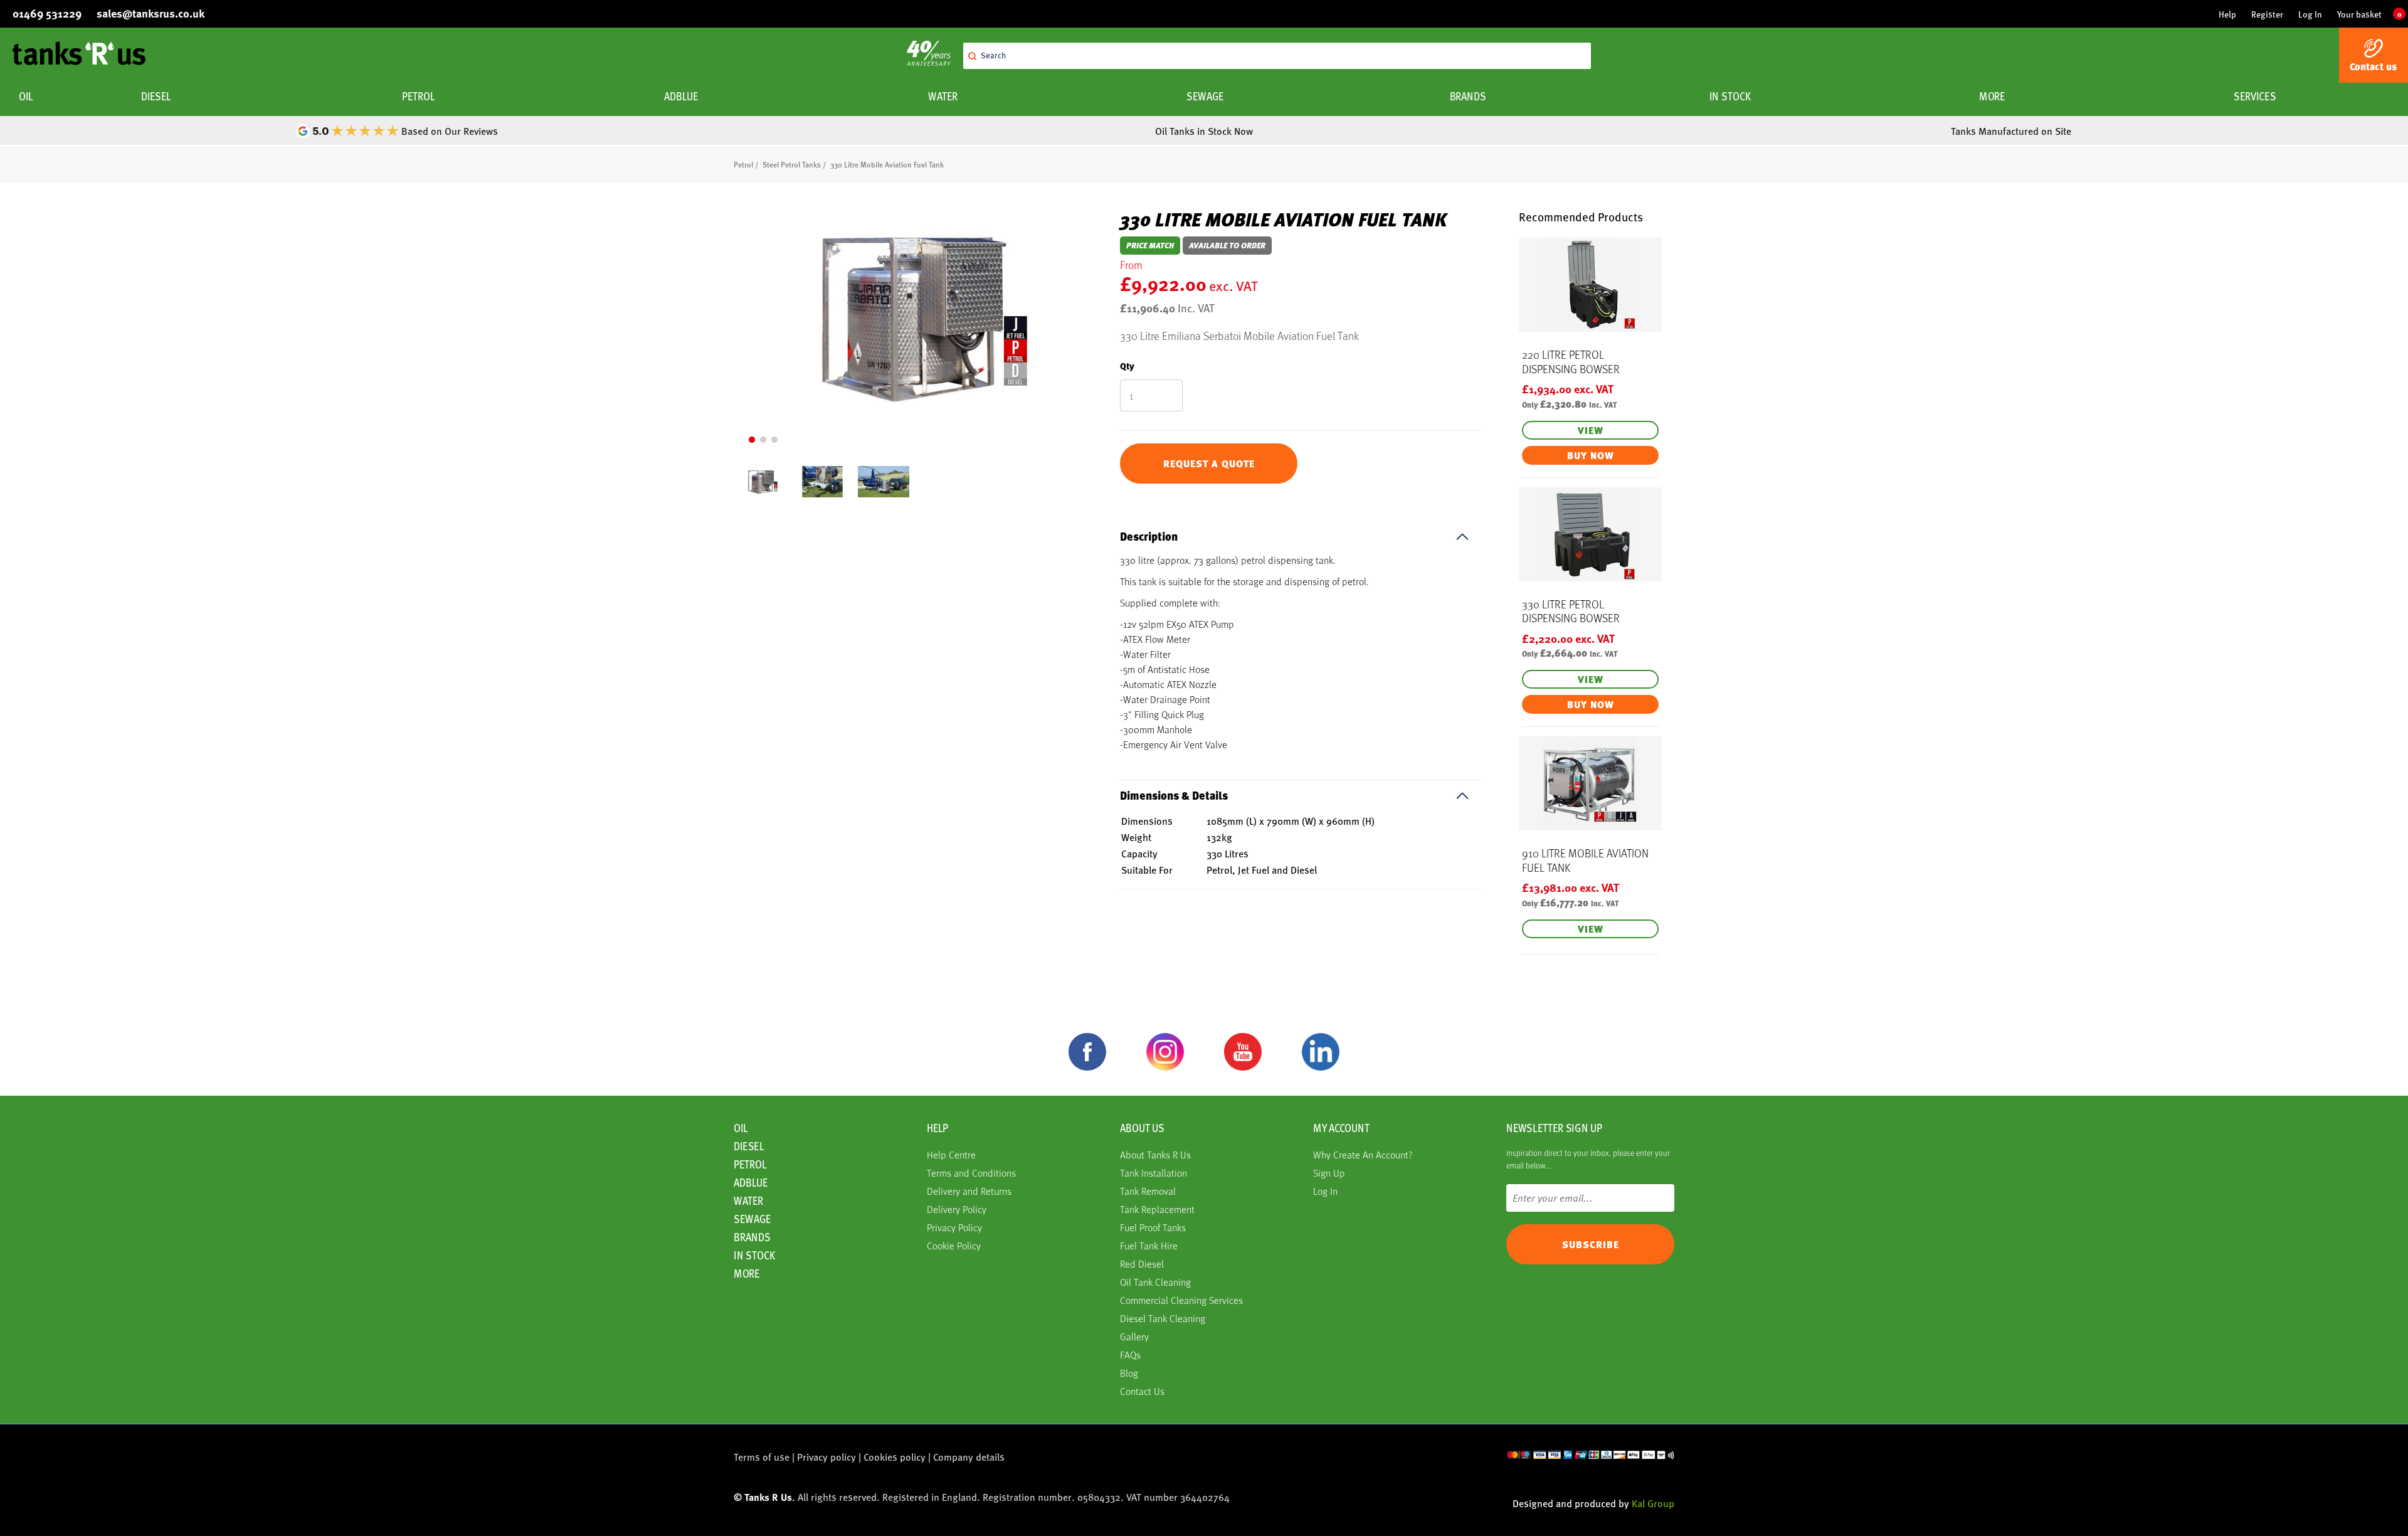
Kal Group (1653, 1503)
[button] (752, 440)
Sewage (1205, 96)
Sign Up (1329, 1173)
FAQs (1130, 1354)
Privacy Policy (954, 1227)
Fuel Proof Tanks (1153, 1227)
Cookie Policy (954, 1245)
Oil (26, 96)
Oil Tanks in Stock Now (1204, 131)
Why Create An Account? (1363, 1154)
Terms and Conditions (971, 1173)
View (1591, 430)
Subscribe (1591, 1244)
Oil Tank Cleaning (1155, 1282)
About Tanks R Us (1155, 1154)
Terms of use (762, 1457)
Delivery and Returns (969, 1191)
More (1992, 96)
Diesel (156, 96)
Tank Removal (1148, 1191)
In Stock (1730, 96)
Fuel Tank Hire (1149, 1245)
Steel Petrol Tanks (792, 164)
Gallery (1134, 1336)
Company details (969, 1457)
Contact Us (1142, 1391)
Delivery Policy (957, 1209)
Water (943, 96)
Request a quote (1209, 463)
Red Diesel (1142, 1263)
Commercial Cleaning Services (1181, 1300)
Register (2267, 14)
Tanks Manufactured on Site (2011, 131)
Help (2227, 14)
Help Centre (951, 1154)
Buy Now (1591, 455)
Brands (1468, 96)
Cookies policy (895, 1457)
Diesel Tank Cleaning (1163, 1318)
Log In (2310, 14)
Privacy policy (826, 1457)
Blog (1129, 1373)
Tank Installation (1154, 1173)
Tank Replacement (1157, 1209)
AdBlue (680, 96)
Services (2255, 96)
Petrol (418, 96)
